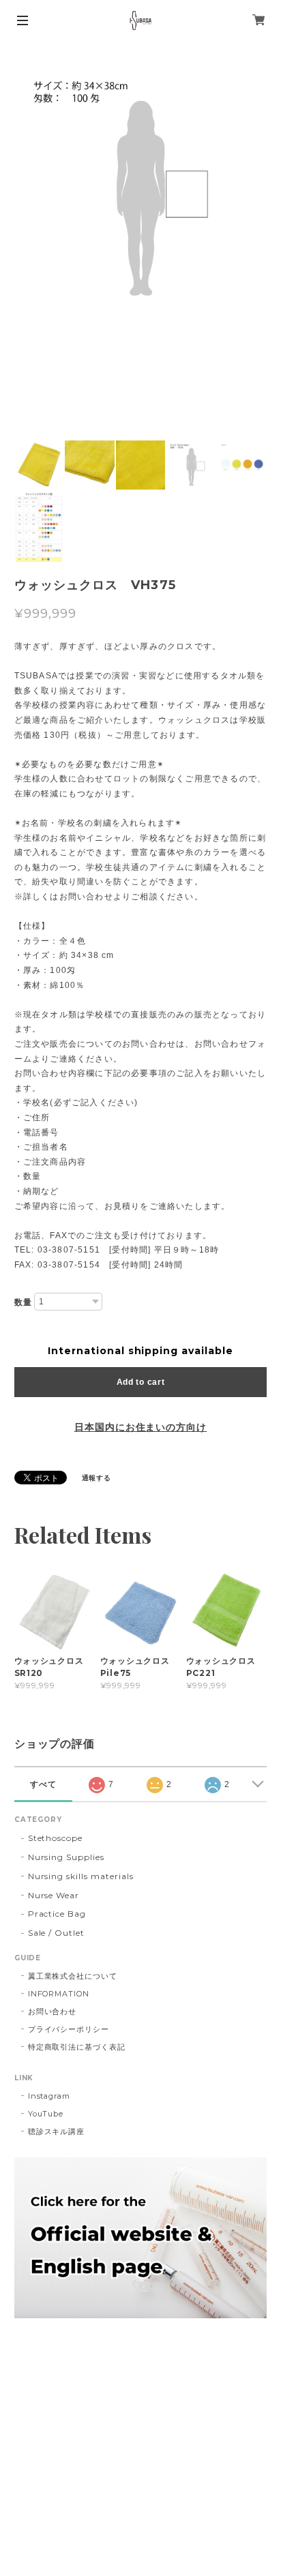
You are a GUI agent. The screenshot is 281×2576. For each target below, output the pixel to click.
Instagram (49, 2096)
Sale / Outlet (56, 1933)
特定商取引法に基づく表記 (77, 2047)
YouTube (46, 2114)
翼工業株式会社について (73, 1976)
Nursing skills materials (81, 1876)
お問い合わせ (53, 2011)
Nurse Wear (54, 1895)
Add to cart (141, 1382)
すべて (43, 1784)
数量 (23, 1302)
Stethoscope (56, 1838)
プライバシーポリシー (69, 2029)
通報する (97, 1478)
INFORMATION (59, 1994)
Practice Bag (57, 1914)
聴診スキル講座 (57, 2131)
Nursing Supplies (66, 1857)
